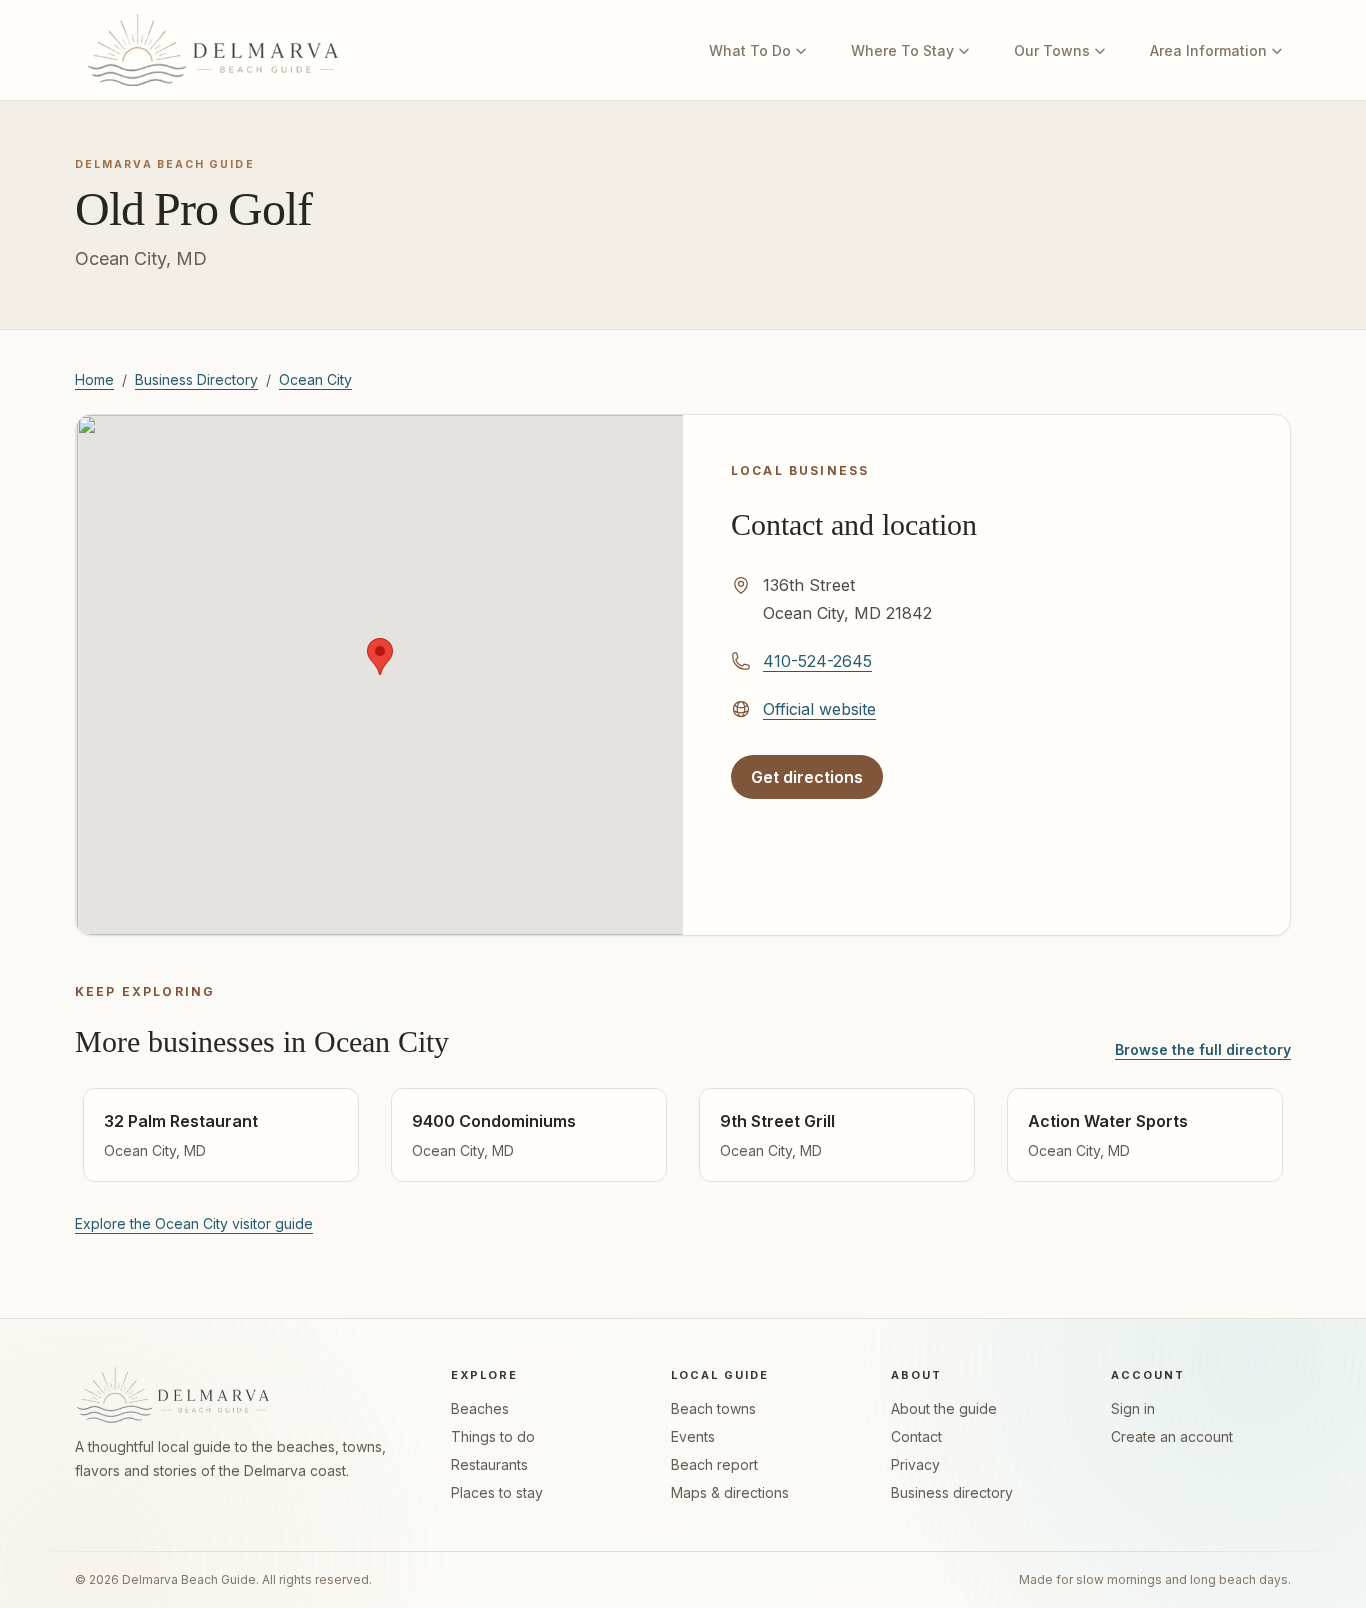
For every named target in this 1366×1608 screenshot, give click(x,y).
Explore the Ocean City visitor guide (194, 1223)
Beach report (714, 1464)
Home (94, 379)
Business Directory (196, 379)
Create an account (1172, 1436)
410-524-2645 (817, 661)
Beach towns (713, 1408)
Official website (819, 708)
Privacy (915, 1464)
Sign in (1133, 1408)
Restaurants (489, 1464)
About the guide (944, 1408)
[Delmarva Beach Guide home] (213, 50)
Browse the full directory (1203, 1049)
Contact (916, 1436)
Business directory (952, 1492)
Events (693, 1436)
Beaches (480, 1408)
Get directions (816, 783)
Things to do (493, 1436)
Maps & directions (730, 1492)
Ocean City (315, 379)
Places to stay (497, 1492)
